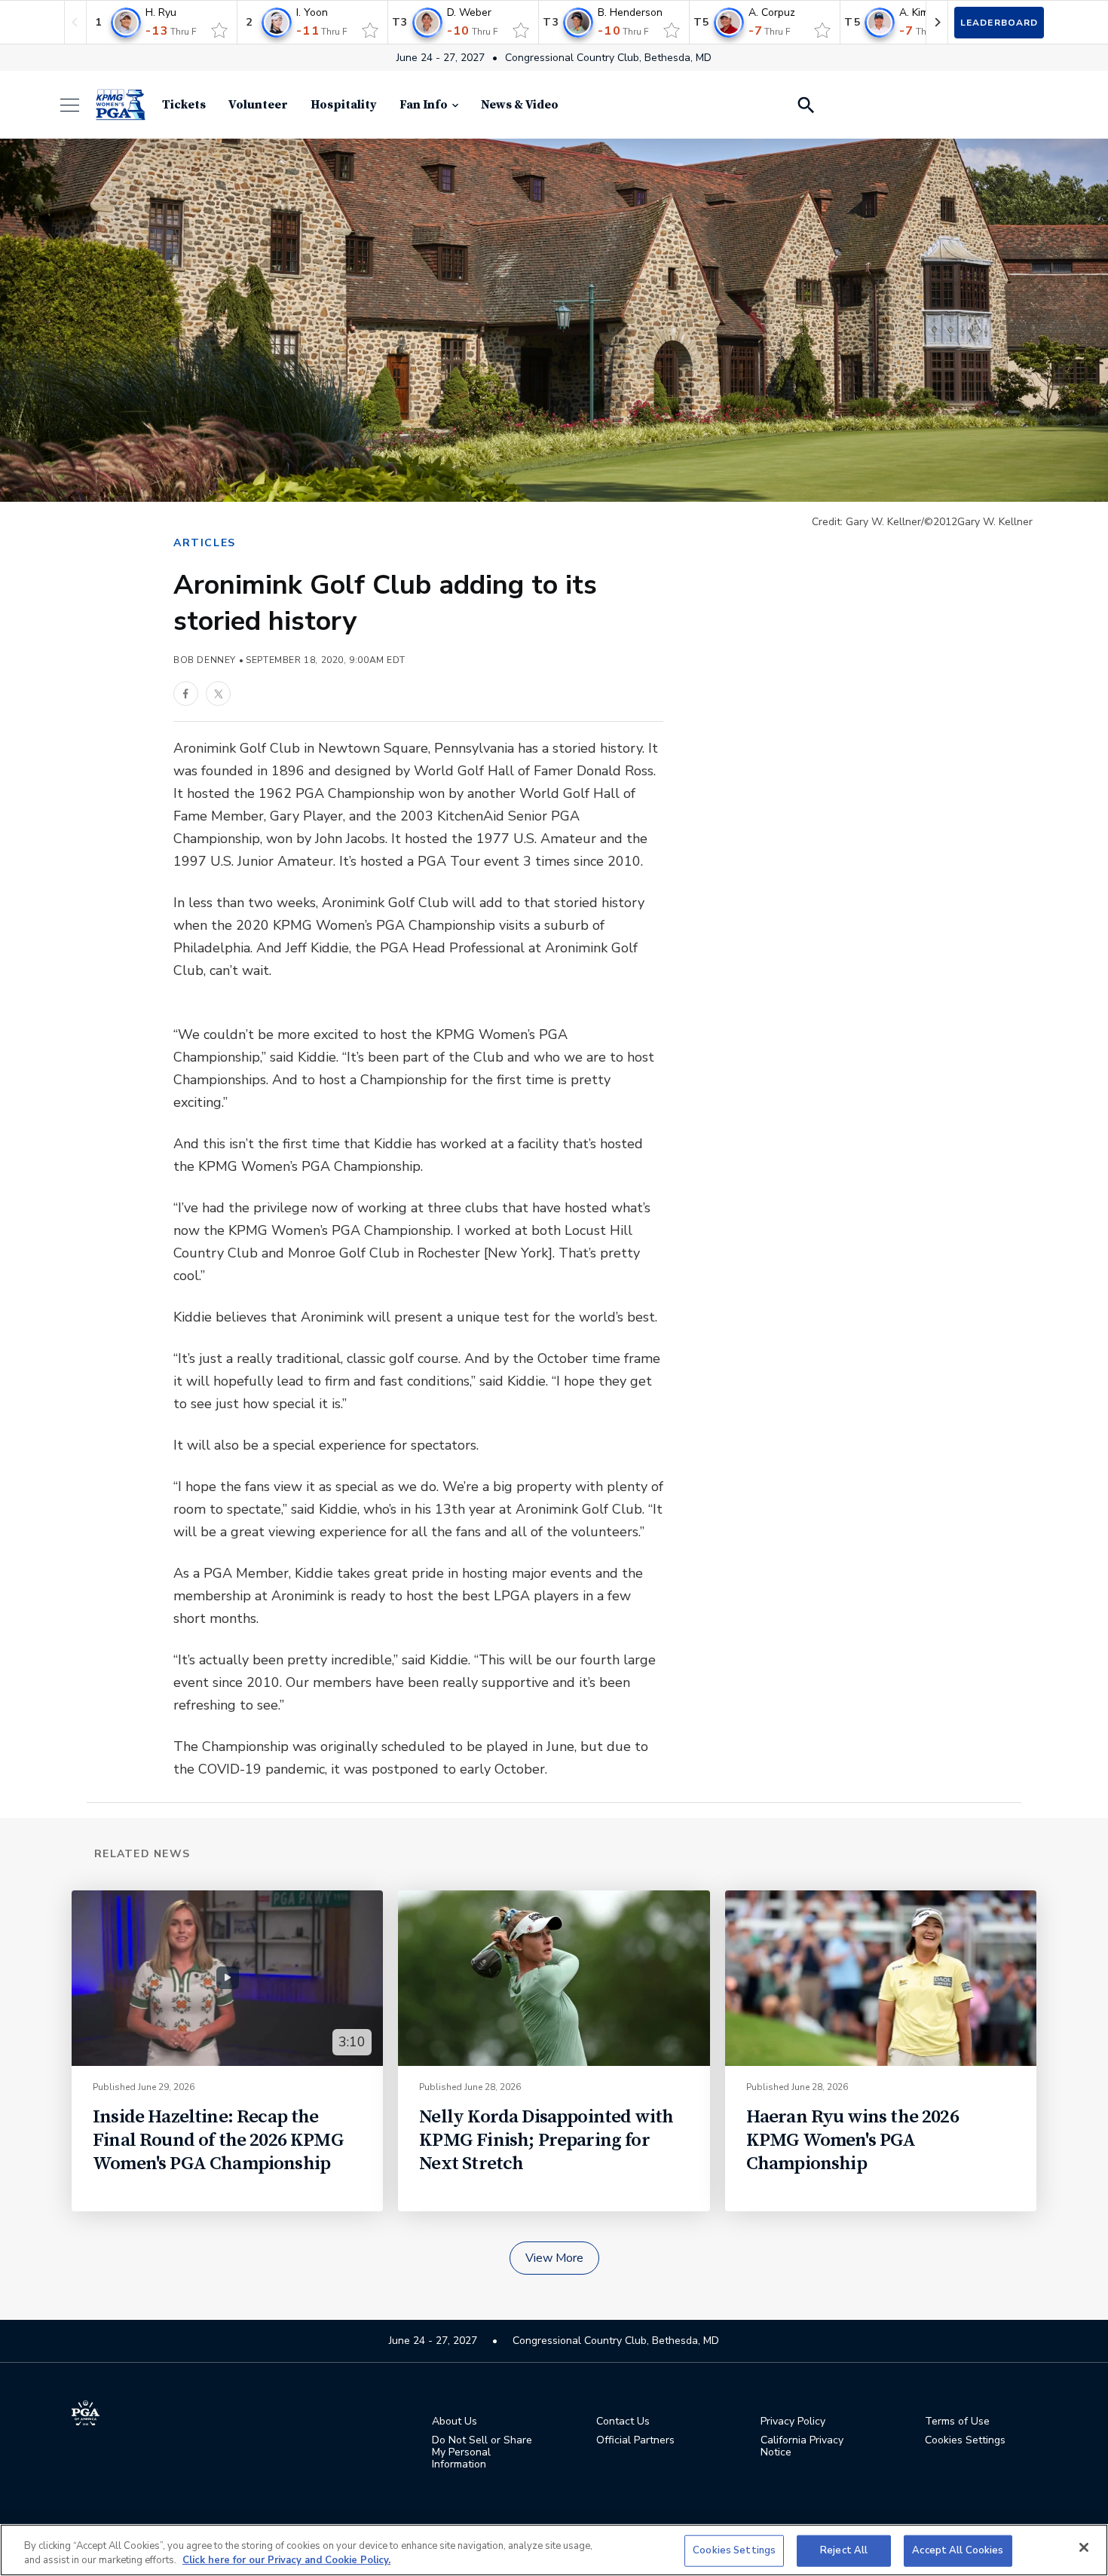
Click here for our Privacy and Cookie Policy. (286, 2560)
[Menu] (77, 105)
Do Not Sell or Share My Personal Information (482, 2452)
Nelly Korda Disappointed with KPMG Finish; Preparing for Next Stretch (546, 2140)
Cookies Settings (734, 2550)
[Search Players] (805, 105)
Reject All (844, 2550)
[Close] (1084, 2547)
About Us (455, 2422)
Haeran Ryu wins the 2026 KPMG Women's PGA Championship (852, 2140)
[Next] (937, 22)
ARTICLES (205, 543)
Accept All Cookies (958, 2550)
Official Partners (635, 2440)
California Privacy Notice (802, 2446)
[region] (554, 2550)
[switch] (219, 30)
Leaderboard (999, 23)
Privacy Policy (793, 2422)
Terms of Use (957, 2422)
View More (554, 2258)
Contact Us (623, 2422)
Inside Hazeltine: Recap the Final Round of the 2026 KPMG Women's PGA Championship (218, 2140)
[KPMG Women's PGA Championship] (121, 105)
